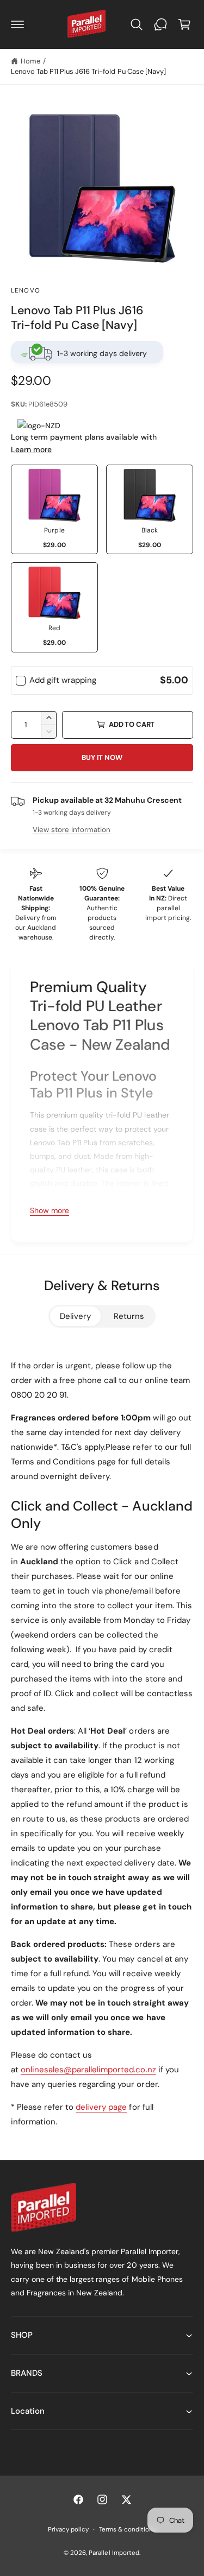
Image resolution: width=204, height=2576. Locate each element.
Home (30, 61)
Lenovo (26, 291)
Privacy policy (68, 2530)
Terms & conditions (128, 2530)
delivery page (101, 2107)
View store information (72, 830)
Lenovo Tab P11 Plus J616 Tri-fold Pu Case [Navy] (88, 71)
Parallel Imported (114, 2553)
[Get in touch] (160, 24)
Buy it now (102, 757)
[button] (17, 24)
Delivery (75, 1316)
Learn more (31, 449)
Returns (129, 1316)
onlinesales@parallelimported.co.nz (88, 2070)
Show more (50, 1210)
